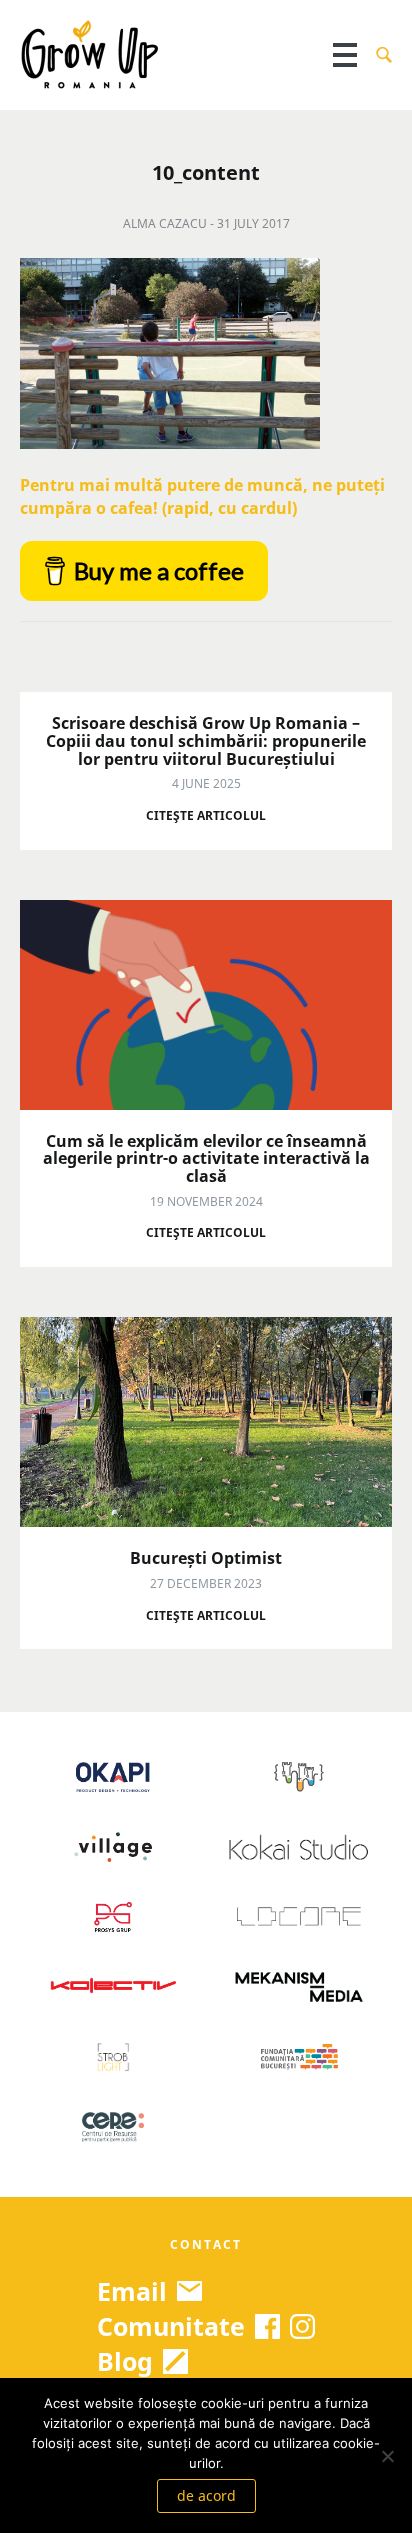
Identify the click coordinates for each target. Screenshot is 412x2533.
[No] (387, 2456)
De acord (206, 2495)
